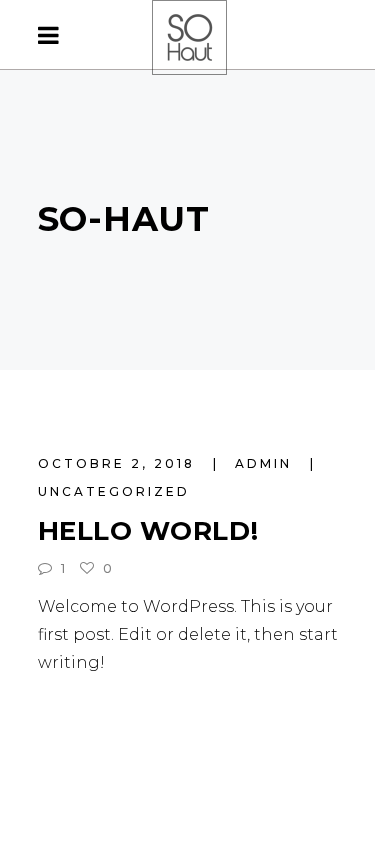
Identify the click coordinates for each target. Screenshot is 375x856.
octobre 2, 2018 (119, 463)
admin (266, 463)
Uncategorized (114, 491)
